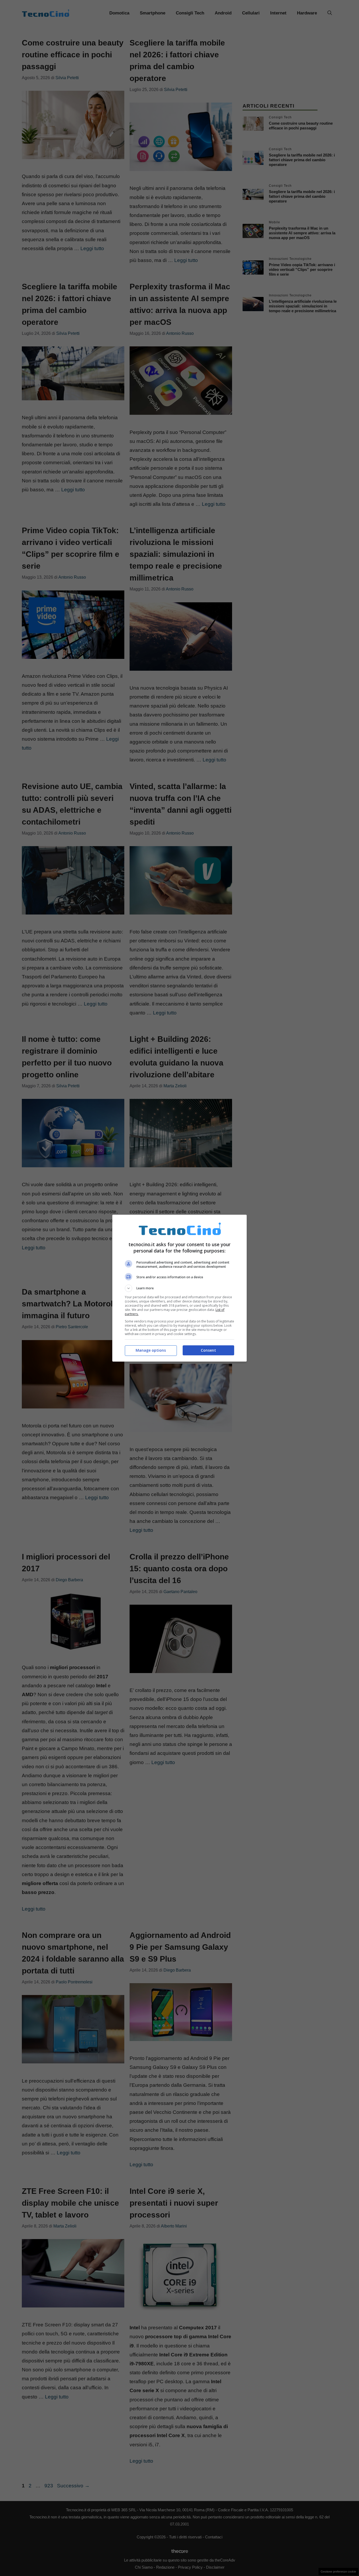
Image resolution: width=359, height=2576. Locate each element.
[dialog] (179, 1288)
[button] (179, 1288)
